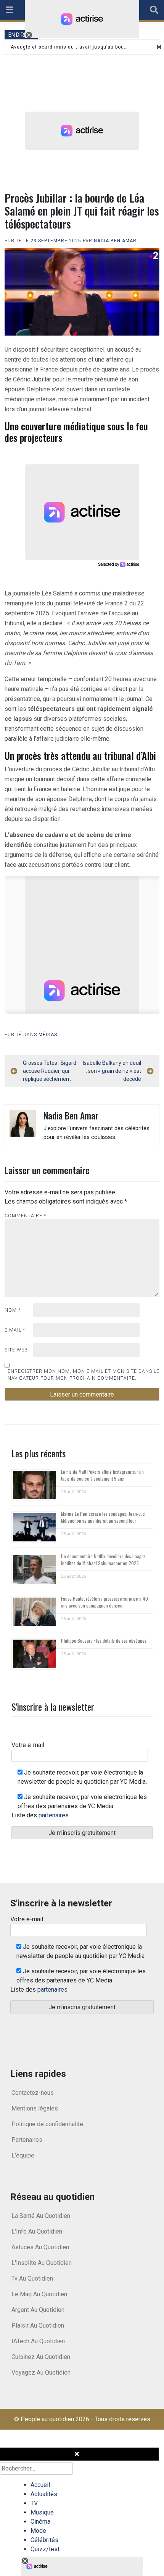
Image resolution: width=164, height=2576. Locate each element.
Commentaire (25, 1216)
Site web (16, 1350)
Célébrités (44, 2540)
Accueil (40, 2485)
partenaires (54, 1815)
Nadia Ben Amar (115, 241)
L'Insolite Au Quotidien (42, 2263)
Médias (48, 1035)
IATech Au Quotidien (38, 2341)
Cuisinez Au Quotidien (41, 2357)
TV (34, 2503)
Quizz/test (45, 2549)
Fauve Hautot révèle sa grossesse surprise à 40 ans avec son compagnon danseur (105, 1602)
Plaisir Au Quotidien (38, 2325)
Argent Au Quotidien (38, 2310)
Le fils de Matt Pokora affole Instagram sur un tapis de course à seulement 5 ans (102, 1475)
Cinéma (40, 2522)
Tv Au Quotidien (32, 2278)
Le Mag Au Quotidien (39, 2294)
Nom (13, 1310)
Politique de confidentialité (47, 2124)
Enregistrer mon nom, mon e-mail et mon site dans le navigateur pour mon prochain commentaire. (84, 1375)
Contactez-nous (33, 2093)
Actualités (44, 2494)
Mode (38, 2531)
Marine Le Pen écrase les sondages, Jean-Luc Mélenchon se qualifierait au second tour (103, 1517)
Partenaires (27, 2140)
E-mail (15, 1330)
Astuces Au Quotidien (40, 2247)
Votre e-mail (28, 1745)
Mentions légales (35, 2108)
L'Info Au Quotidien (37, 2231)
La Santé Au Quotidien (41, 2216)
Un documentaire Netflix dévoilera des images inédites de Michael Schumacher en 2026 (103, 1560)
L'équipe (23, 2155)
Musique (42, 2512)
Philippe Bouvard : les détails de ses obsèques (104, 1641)
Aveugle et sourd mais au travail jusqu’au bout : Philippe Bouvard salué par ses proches (70, 47)
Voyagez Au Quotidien (41, 2372)
